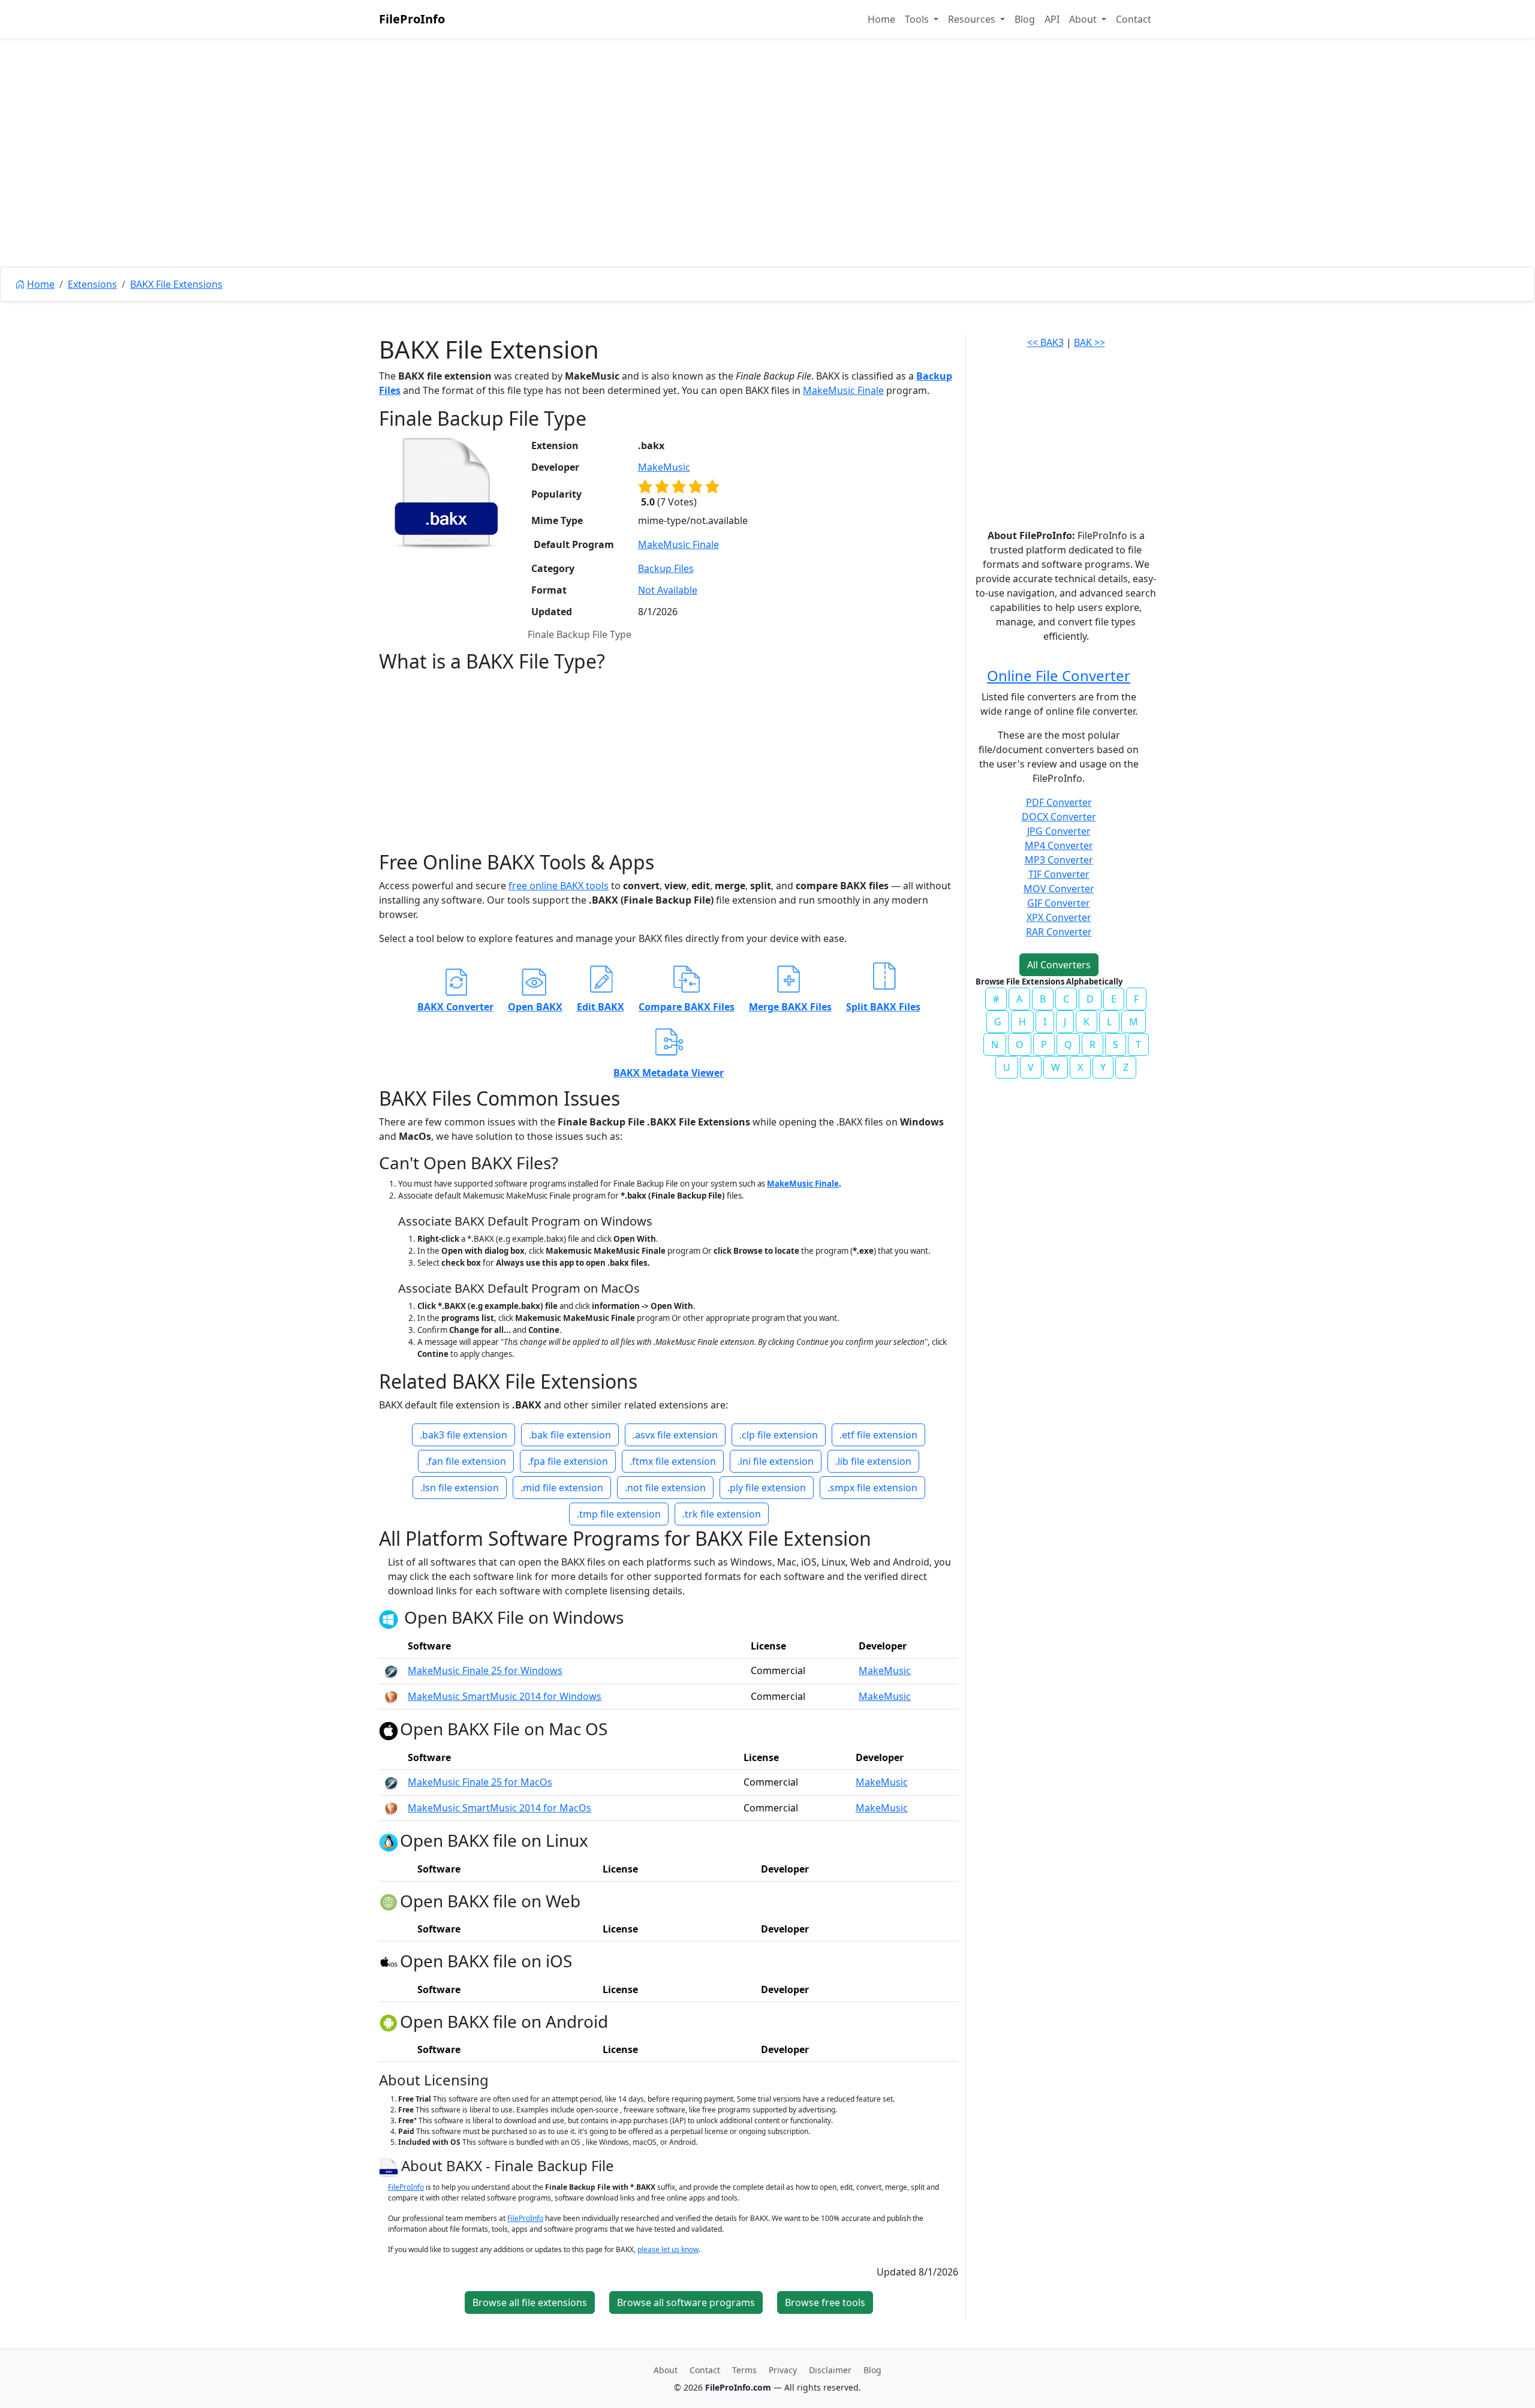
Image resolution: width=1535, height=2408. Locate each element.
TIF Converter (1059, 874)
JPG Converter (1059, 831)
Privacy (783, 2370)
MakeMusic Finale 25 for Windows (485, 1670)
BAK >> (1089, 342)
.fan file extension (466, 1461)
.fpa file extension (568, 1461)
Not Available (668, 590)
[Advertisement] (767, 180)
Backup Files (666, 568)
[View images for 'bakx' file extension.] (446, 493)
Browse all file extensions (530, 2302)
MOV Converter (1059, 889)
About (666, 2370)
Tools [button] (918, 19)
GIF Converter (1059, 903)
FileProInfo (412, 19)
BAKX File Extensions (176, 284)
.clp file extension (779, 1435)
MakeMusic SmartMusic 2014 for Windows (505, 1696)
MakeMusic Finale (843, 390)
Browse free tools (825, 2302)
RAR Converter (1059, 932)
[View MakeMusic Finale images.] (391, 1670)
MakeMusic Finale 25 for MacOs (480, 1782)
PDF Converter (1059, 802)
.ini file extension (776, 1461)
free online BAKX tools (559, 886)
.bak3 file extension (463, 1435)
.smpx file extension (872, 1488)
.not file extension (665, 1488)
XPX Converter (1059, 917)
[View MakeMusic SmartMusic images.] (391, 1696)
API (1052, 19)
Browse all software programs (686, 2302)
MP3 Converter (1059, 860)
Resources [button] (973, 19)
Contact (1134, 19)
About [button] (1084, 19)
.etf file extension (878, 1435)
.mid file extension (562, 1488)
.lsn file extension (460, 1488)
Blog (1025, 19)
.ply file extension (767, 1488)
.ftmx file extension (673, 1461)
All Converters (1059, 965)
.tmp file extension (619, 1514)
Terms (744, 2370)
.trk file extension (722, 1514)
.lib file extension (873, 1461)
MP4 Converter (1059, 845)
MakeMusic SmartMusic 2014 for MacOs (499, 1808)
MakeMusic (664, 467)
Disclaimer (830, 2370)
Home (881, 19)
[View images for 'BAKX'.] (390, 2165)
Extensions (92, 284)
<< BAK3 (1045, 342)
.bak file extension (570, 1435)
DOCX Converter (1059, 817)
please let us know (668, 2249)
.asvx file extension (675, 1435)
